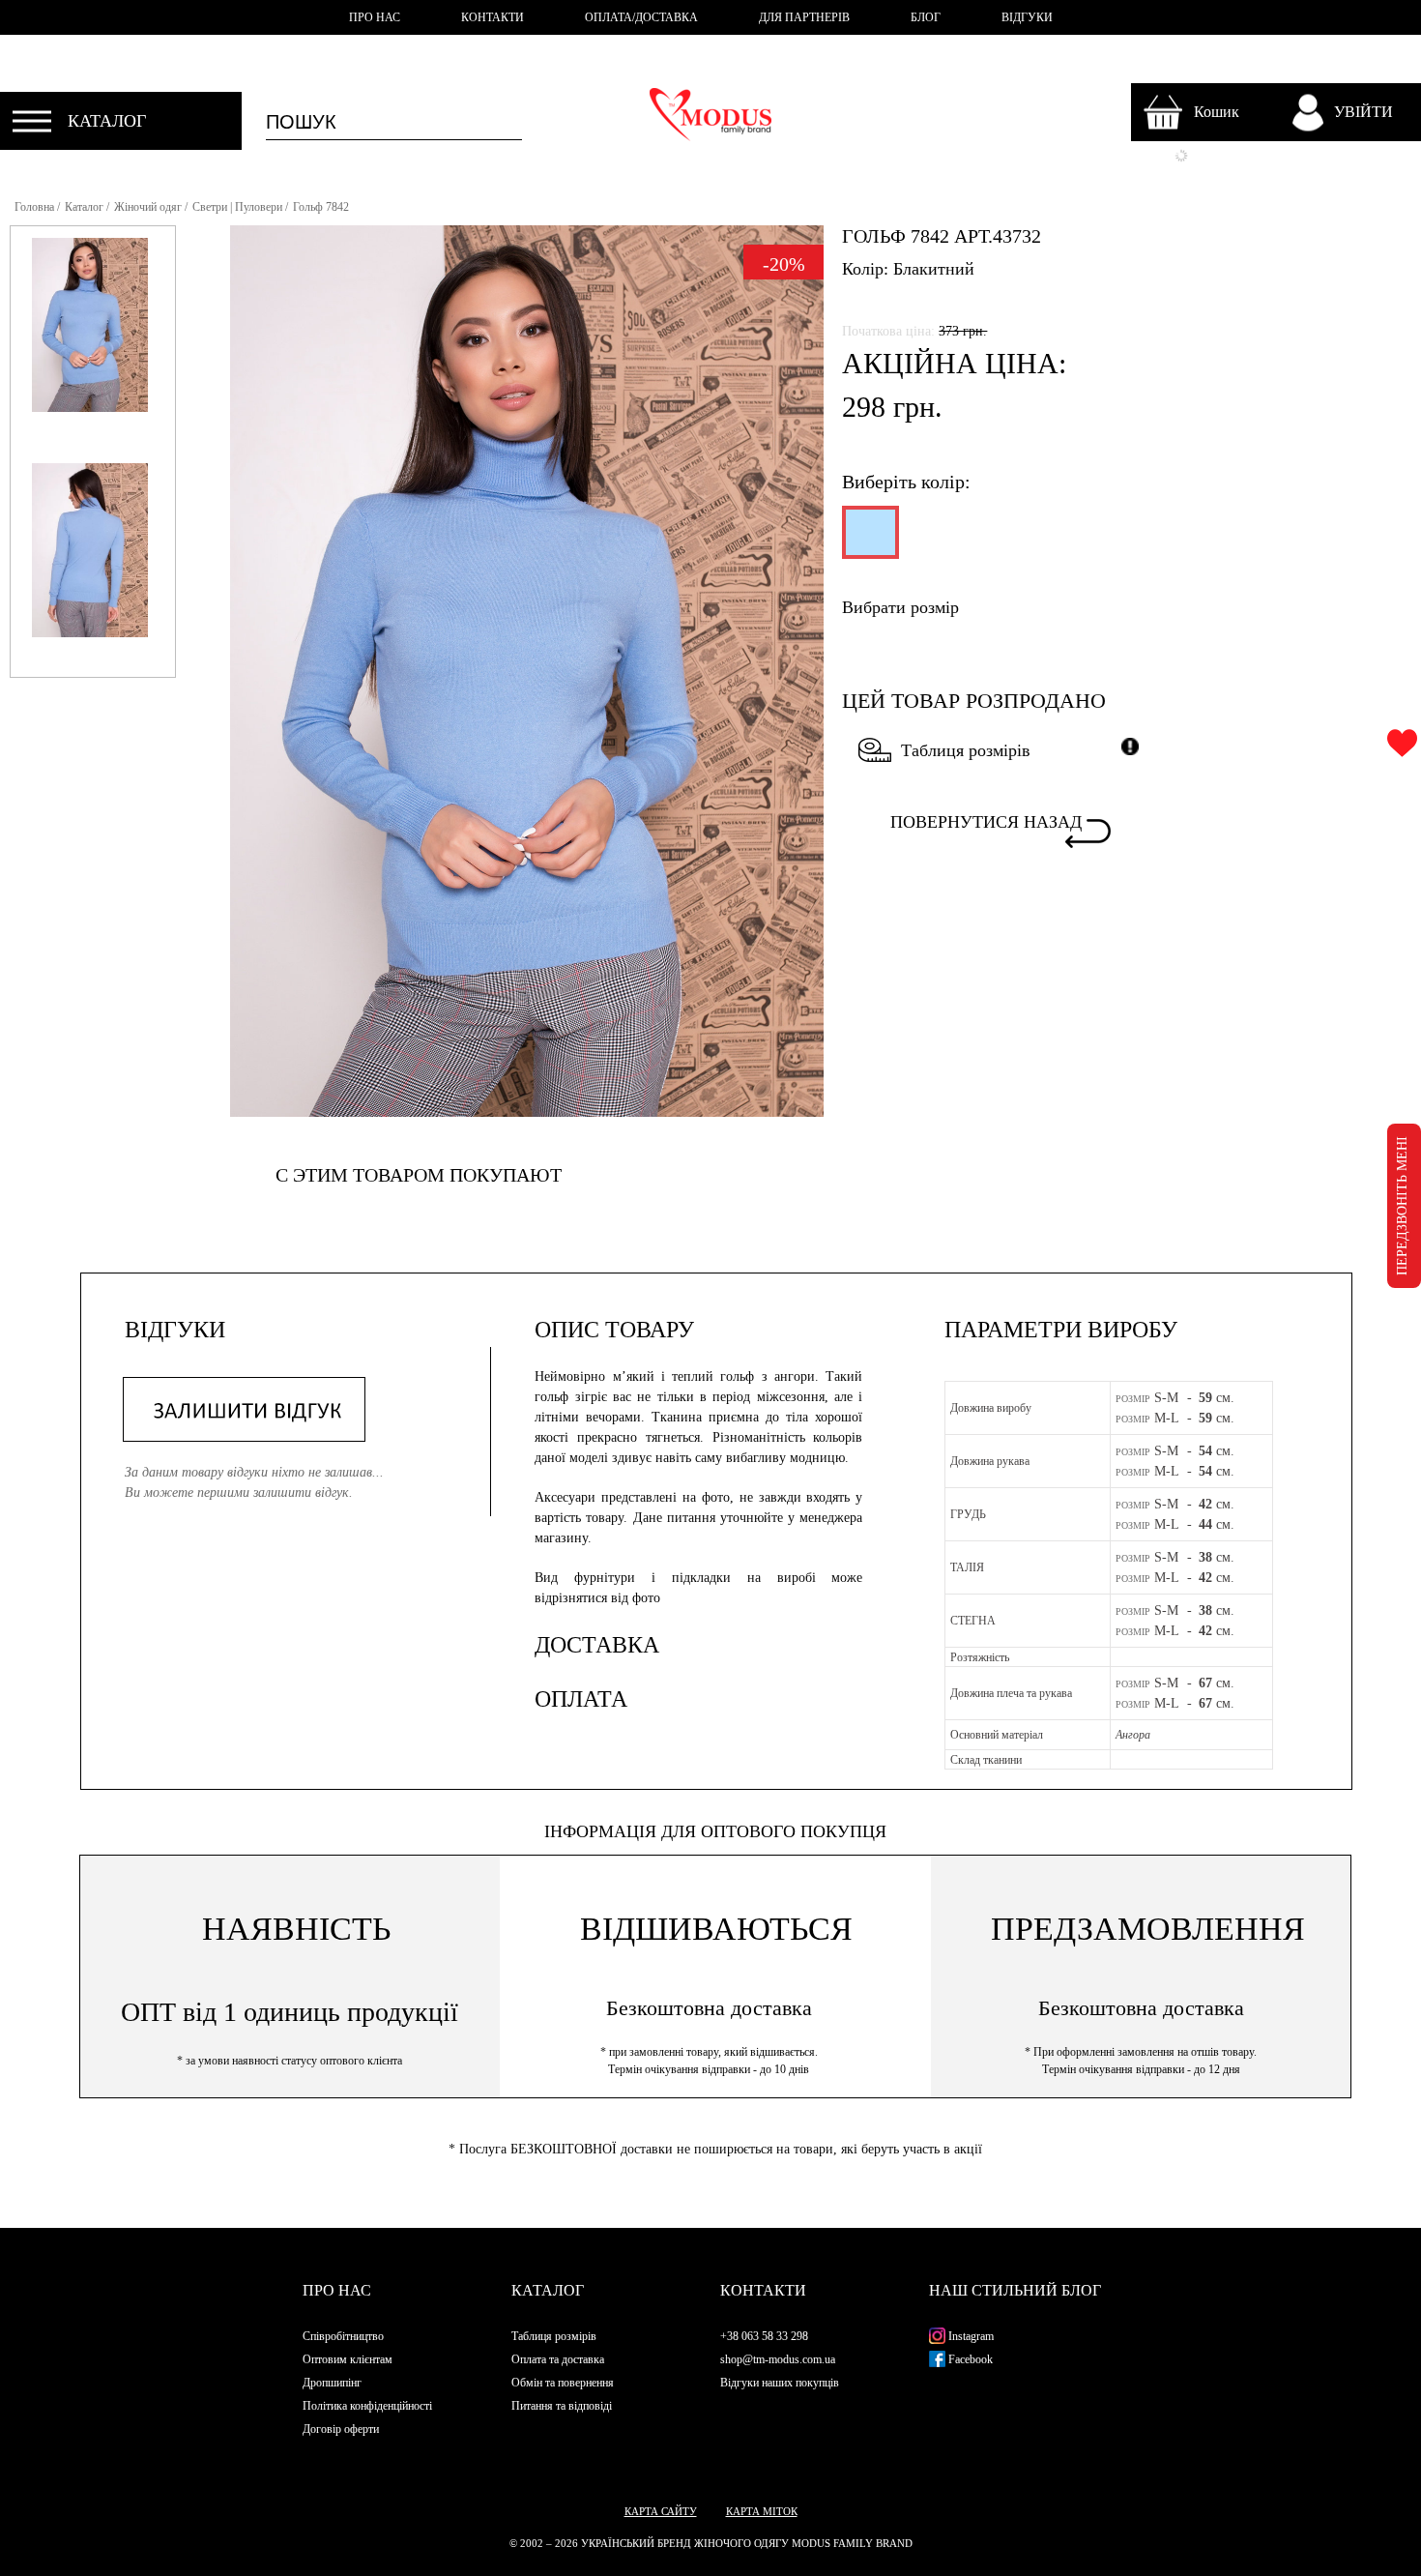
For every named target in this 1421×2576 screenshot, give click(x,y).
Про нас (337, 2290)
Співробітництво (343, 2336)
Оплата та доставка (558, 2359)
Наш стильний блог (1015, 2290)
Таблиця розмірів (965, 750)
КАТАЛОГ (107, 121)
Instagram (970, 2336)
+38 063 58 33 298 (764, 2336)
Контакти (763, 2290)
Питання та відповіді (562, 2406)
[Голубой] (869, 541)
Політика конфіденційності (367, 2406)
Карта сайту (661, 2511)
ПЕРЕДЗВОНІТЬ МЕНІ (1402, 1206)
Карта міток (762, 2511)
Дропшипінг (332, 2383)
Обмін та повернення (563, 2383)
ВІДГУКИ (1027, 17)
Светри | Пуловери (237, 207)
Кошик (1217, 112)
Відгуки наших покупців (780, 2383)
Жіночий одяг (148, 207)
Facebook (969, 2359)
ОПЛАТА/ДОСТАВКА (641, 17)
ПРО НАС (375, 17)
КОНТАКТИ (493, 17)
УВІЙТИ (1363, 112)
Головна (34, 207)
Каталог (84, 207)
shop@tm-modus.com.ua (778, 2359)
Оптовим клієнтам (348, 2359)
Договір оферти (341, 2429)
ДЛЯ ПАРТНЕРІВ (804, 17)
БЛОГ (926, 17)
